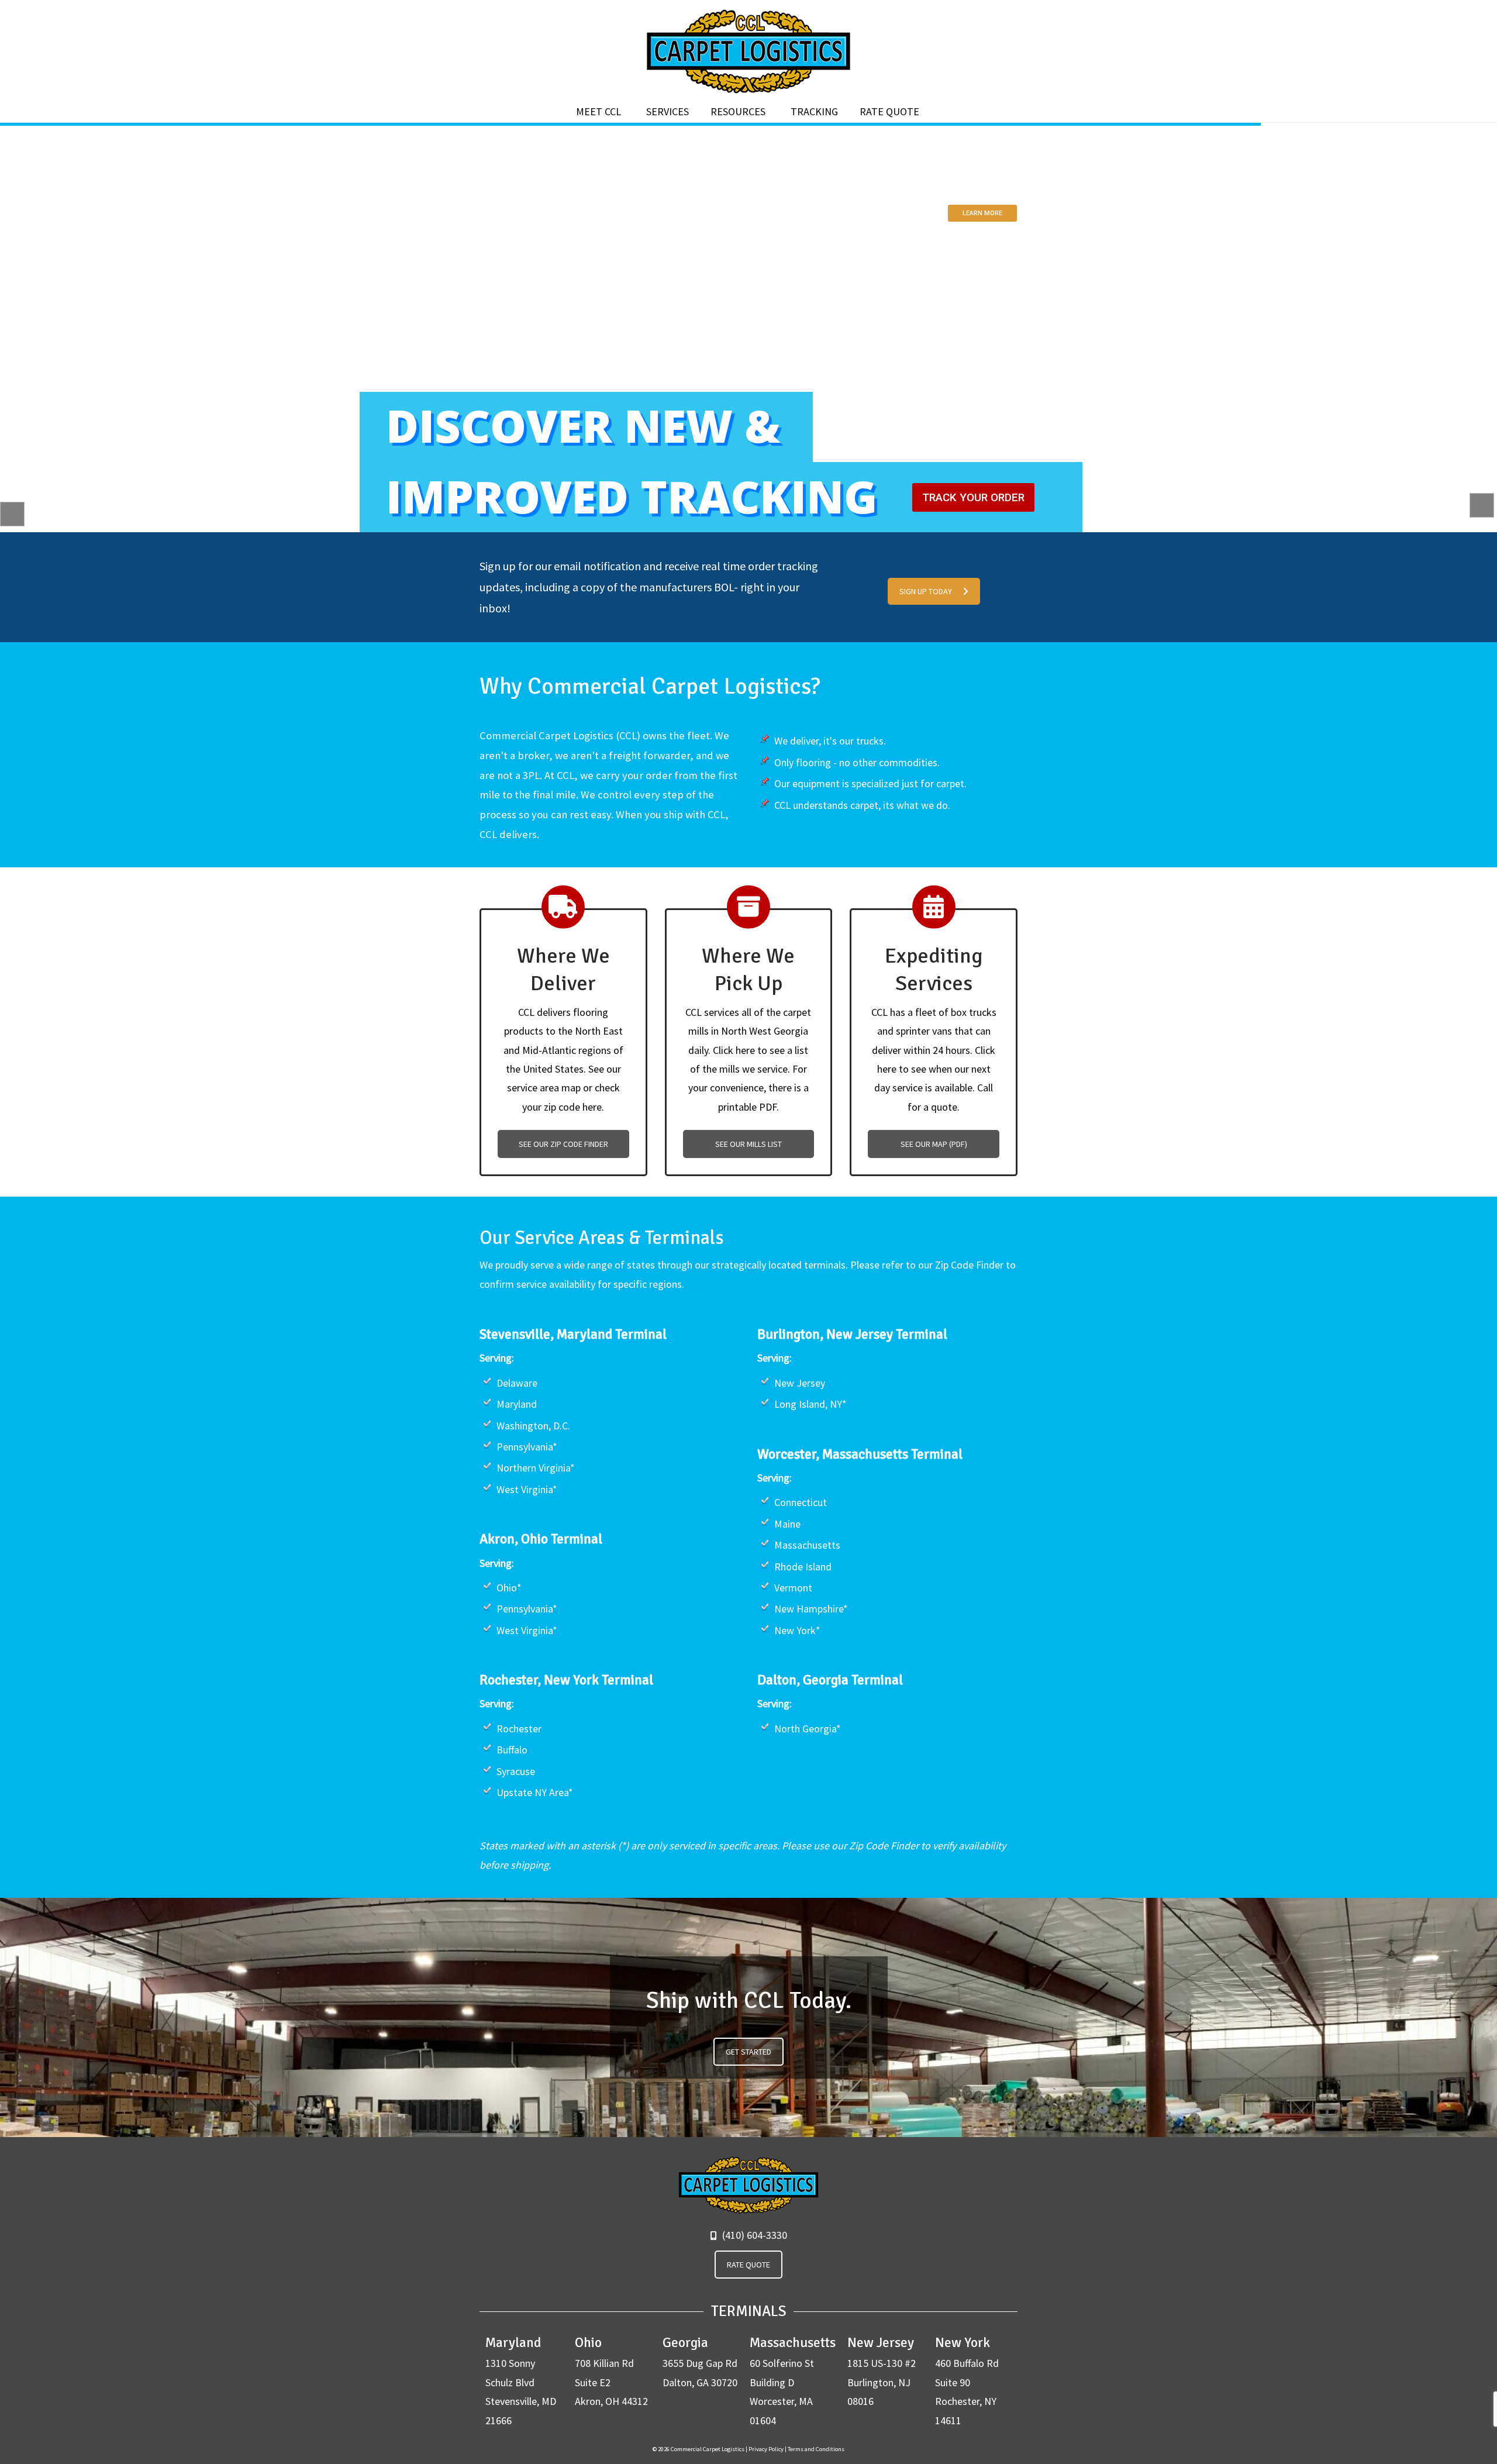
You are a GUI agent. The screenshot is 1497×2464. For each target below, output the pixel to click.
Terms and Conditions (816, 2449)
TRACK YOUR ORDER (973, 497)
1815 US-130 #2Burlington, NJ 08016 (882, 2371)
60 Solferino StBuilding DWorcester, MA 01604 (793, 2381)
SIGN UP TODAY (926, 591)
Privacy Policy (766, 2449)
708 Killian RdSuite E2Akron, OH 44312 (611, 2371)
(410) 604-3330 (753, 2235)
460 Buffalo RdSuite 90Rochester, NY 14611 (967, 2381)
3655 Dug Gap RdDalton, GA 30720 (700, 2362)
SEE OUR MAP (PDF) (934, 1144)
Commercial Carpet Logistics (748, 51)
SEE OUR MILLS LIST (748, 1144)
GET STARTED (748, 2052)
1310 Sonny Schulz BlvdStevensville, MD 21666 (521, 2381)
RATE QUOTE (748, 2265)
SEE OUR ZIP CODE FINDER (563, 1144)
